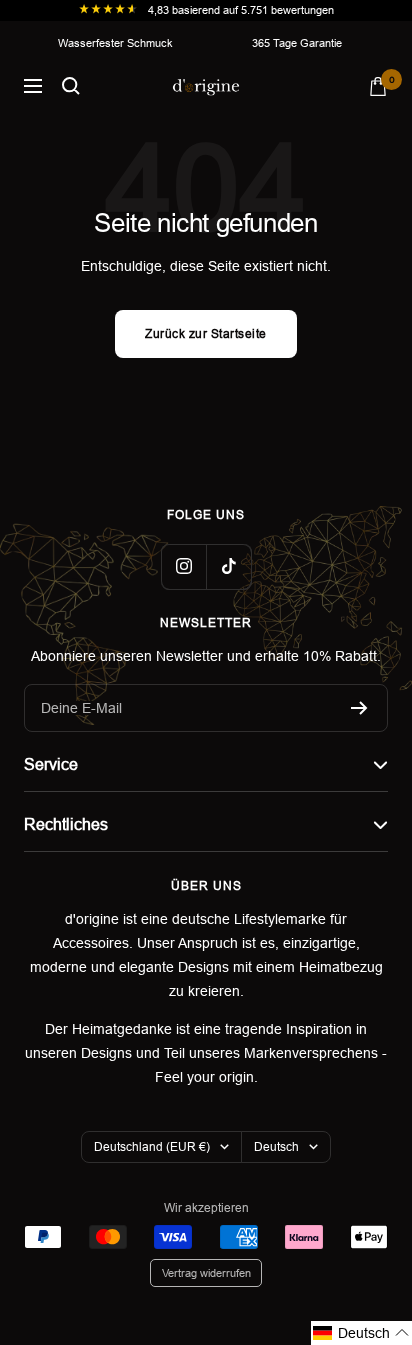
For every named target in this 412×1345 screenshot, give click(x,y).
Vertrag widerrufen (206, 1273)
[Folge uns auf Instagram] (183, 566)
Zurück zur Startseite (205, 334)
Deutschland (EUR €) (152, 1147)
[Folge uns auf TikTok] (228, 566)
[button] (361, 1333)
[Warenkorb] (378, 86)
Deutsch (276, 1147)
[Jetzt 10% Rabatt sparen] (359, 708)
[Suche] (71, 86)
